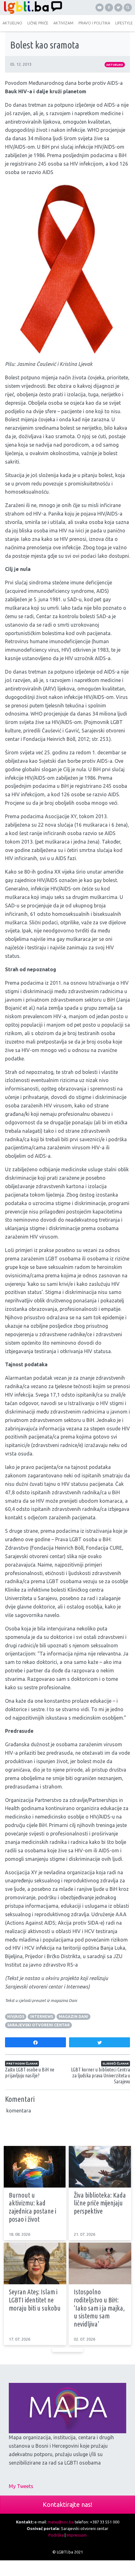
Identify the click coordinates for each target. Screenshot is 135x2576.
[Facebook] (109, 8)
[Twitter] (118, 8)
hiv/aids (16, 2017)
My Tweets (21, 2486)
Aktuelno (115, 65)
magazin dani (73, 2017)
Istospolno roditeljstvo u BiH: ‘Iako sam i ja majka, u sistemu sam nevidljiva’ (99, 2308)
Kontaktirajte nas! (67, 2504)
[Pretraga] (128, 8)
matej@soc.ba (61, 2522)
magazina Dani (63, 2000)
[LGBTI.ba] (34, 8)
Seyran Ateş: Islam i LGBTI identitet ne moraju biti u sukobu (35, 2300)
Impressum (77, 2535)
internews (42, 2017)
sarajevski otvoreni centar (38, 2025)
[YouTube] (100, 8)
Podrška (56, 2535)
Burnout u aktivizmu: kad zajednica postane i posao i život (32, 2207)
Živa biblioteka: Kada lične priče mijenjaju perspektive (100, 2203)
